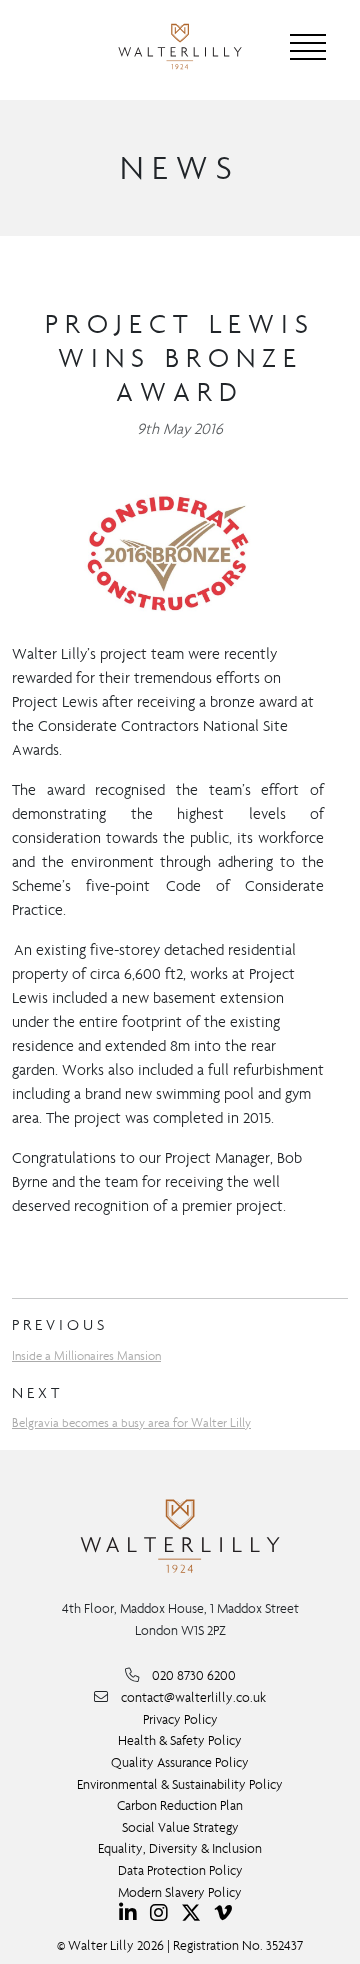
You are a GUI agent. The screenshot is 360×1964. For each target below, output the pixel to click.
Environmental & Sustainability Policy (180, 1784)
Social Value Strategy (180, 1827)
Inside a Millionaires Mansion (86, 1355)
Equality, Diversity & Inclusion (180, 1848)
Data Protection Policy (180, 1870)
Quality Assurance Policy (180, 1762)
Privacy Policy (180, 1719)
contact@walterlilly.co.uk (193, 1697)
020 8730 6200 (194, 1675)
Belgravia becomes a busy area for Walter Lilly (131, 1422)
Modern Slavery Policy (180, 1892)
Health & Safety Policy (180, 1740)
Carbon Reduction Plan (180, 1805)
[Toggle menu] (308, 47)
